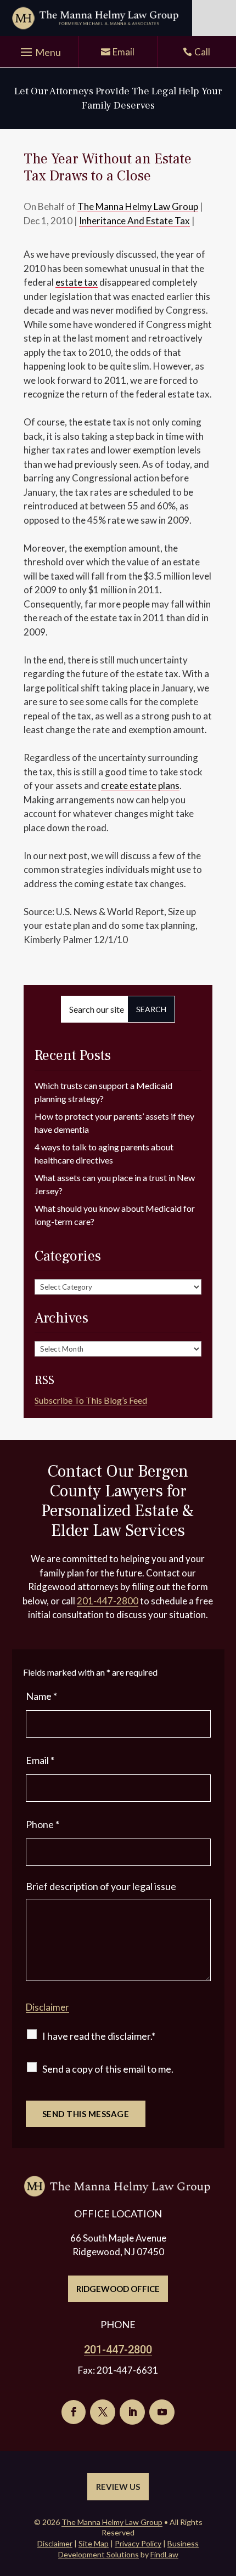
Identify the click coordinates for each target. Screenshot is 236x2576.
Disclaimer (47, 2007)
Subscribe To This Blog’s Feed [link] (91, 1400)
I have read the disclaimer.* (99, 2036)
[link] (96, 18)
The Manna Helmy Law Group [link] (138, 206)
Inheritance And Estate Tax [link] (134, 221)
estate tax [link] (77, 282)
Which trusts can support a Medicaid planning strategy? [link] (103, 1092)
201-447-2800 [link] (108, 1601)
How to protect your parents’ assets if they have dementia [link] (114, 1123)
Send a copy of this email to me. (108, 2069)
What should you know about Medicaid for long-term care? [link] (115, 1215)
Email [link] (123, 52)
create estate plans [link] (140, 785)
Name (41, 1696)
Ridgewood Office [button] (118, 2289)
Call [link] (202, 52)
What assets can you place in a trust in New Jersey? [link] (115, 1184)
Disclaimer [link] (55, 2543)
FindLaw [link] (164, 2554)
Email (40, 1760)
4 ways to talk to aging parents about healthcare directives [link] (104, 1153)
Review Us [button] (118, 2487)
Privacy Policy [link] (138, 2543)
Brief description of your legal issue (101, 1886)
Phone (43, 1824)
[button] (39, 53)
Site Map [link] (94, 2543)
